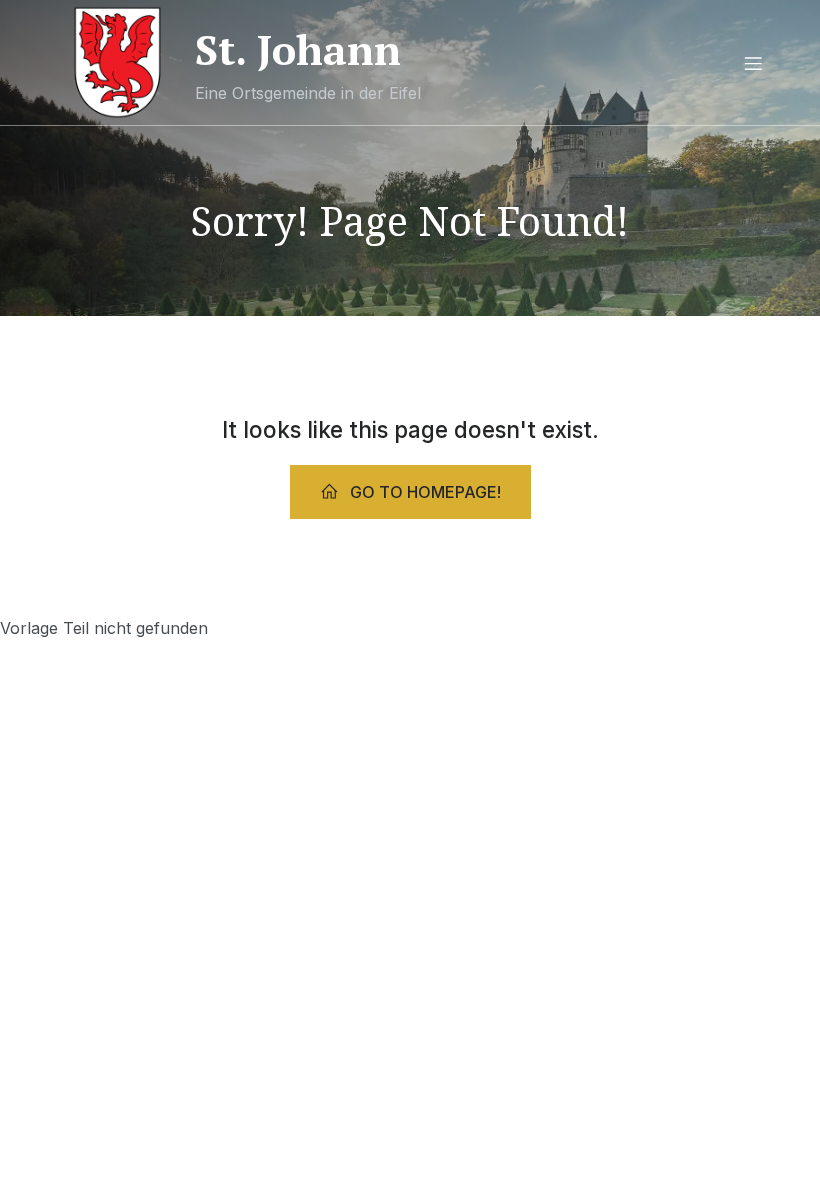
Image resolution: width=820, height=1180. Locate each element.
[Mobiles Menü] (753, 63)
